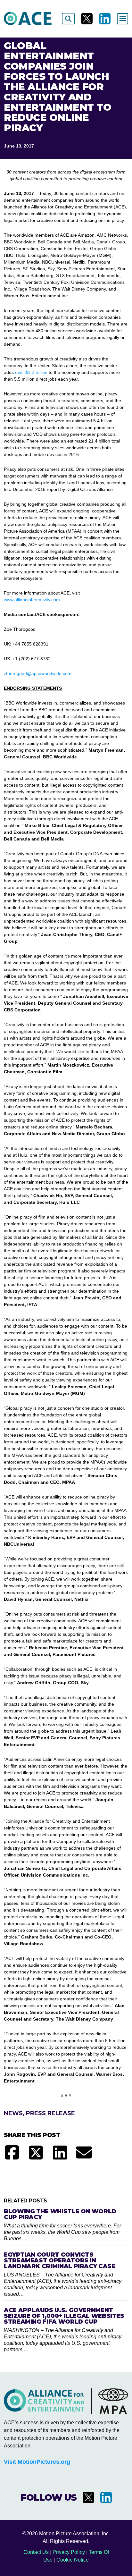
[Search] (68, 19)
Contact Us (36, 2552)
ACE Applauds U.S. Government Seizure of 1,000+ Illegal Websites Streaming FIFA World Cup (64, 2316)
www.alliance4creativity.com (32, 600)
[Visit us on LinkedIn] (105, 19)
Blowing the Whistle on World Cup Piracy (60, 2214)
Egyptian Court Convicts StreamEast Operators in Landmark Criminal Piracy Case (60, 2260)
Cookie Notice (73, 2560)
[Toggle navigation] (123, 19)
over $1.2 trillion (31, 372)
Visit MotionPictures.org (37, 2462)
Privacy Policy (69, 2552)
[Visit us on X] (87, 19)
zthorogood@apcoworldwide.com (38, 673)
